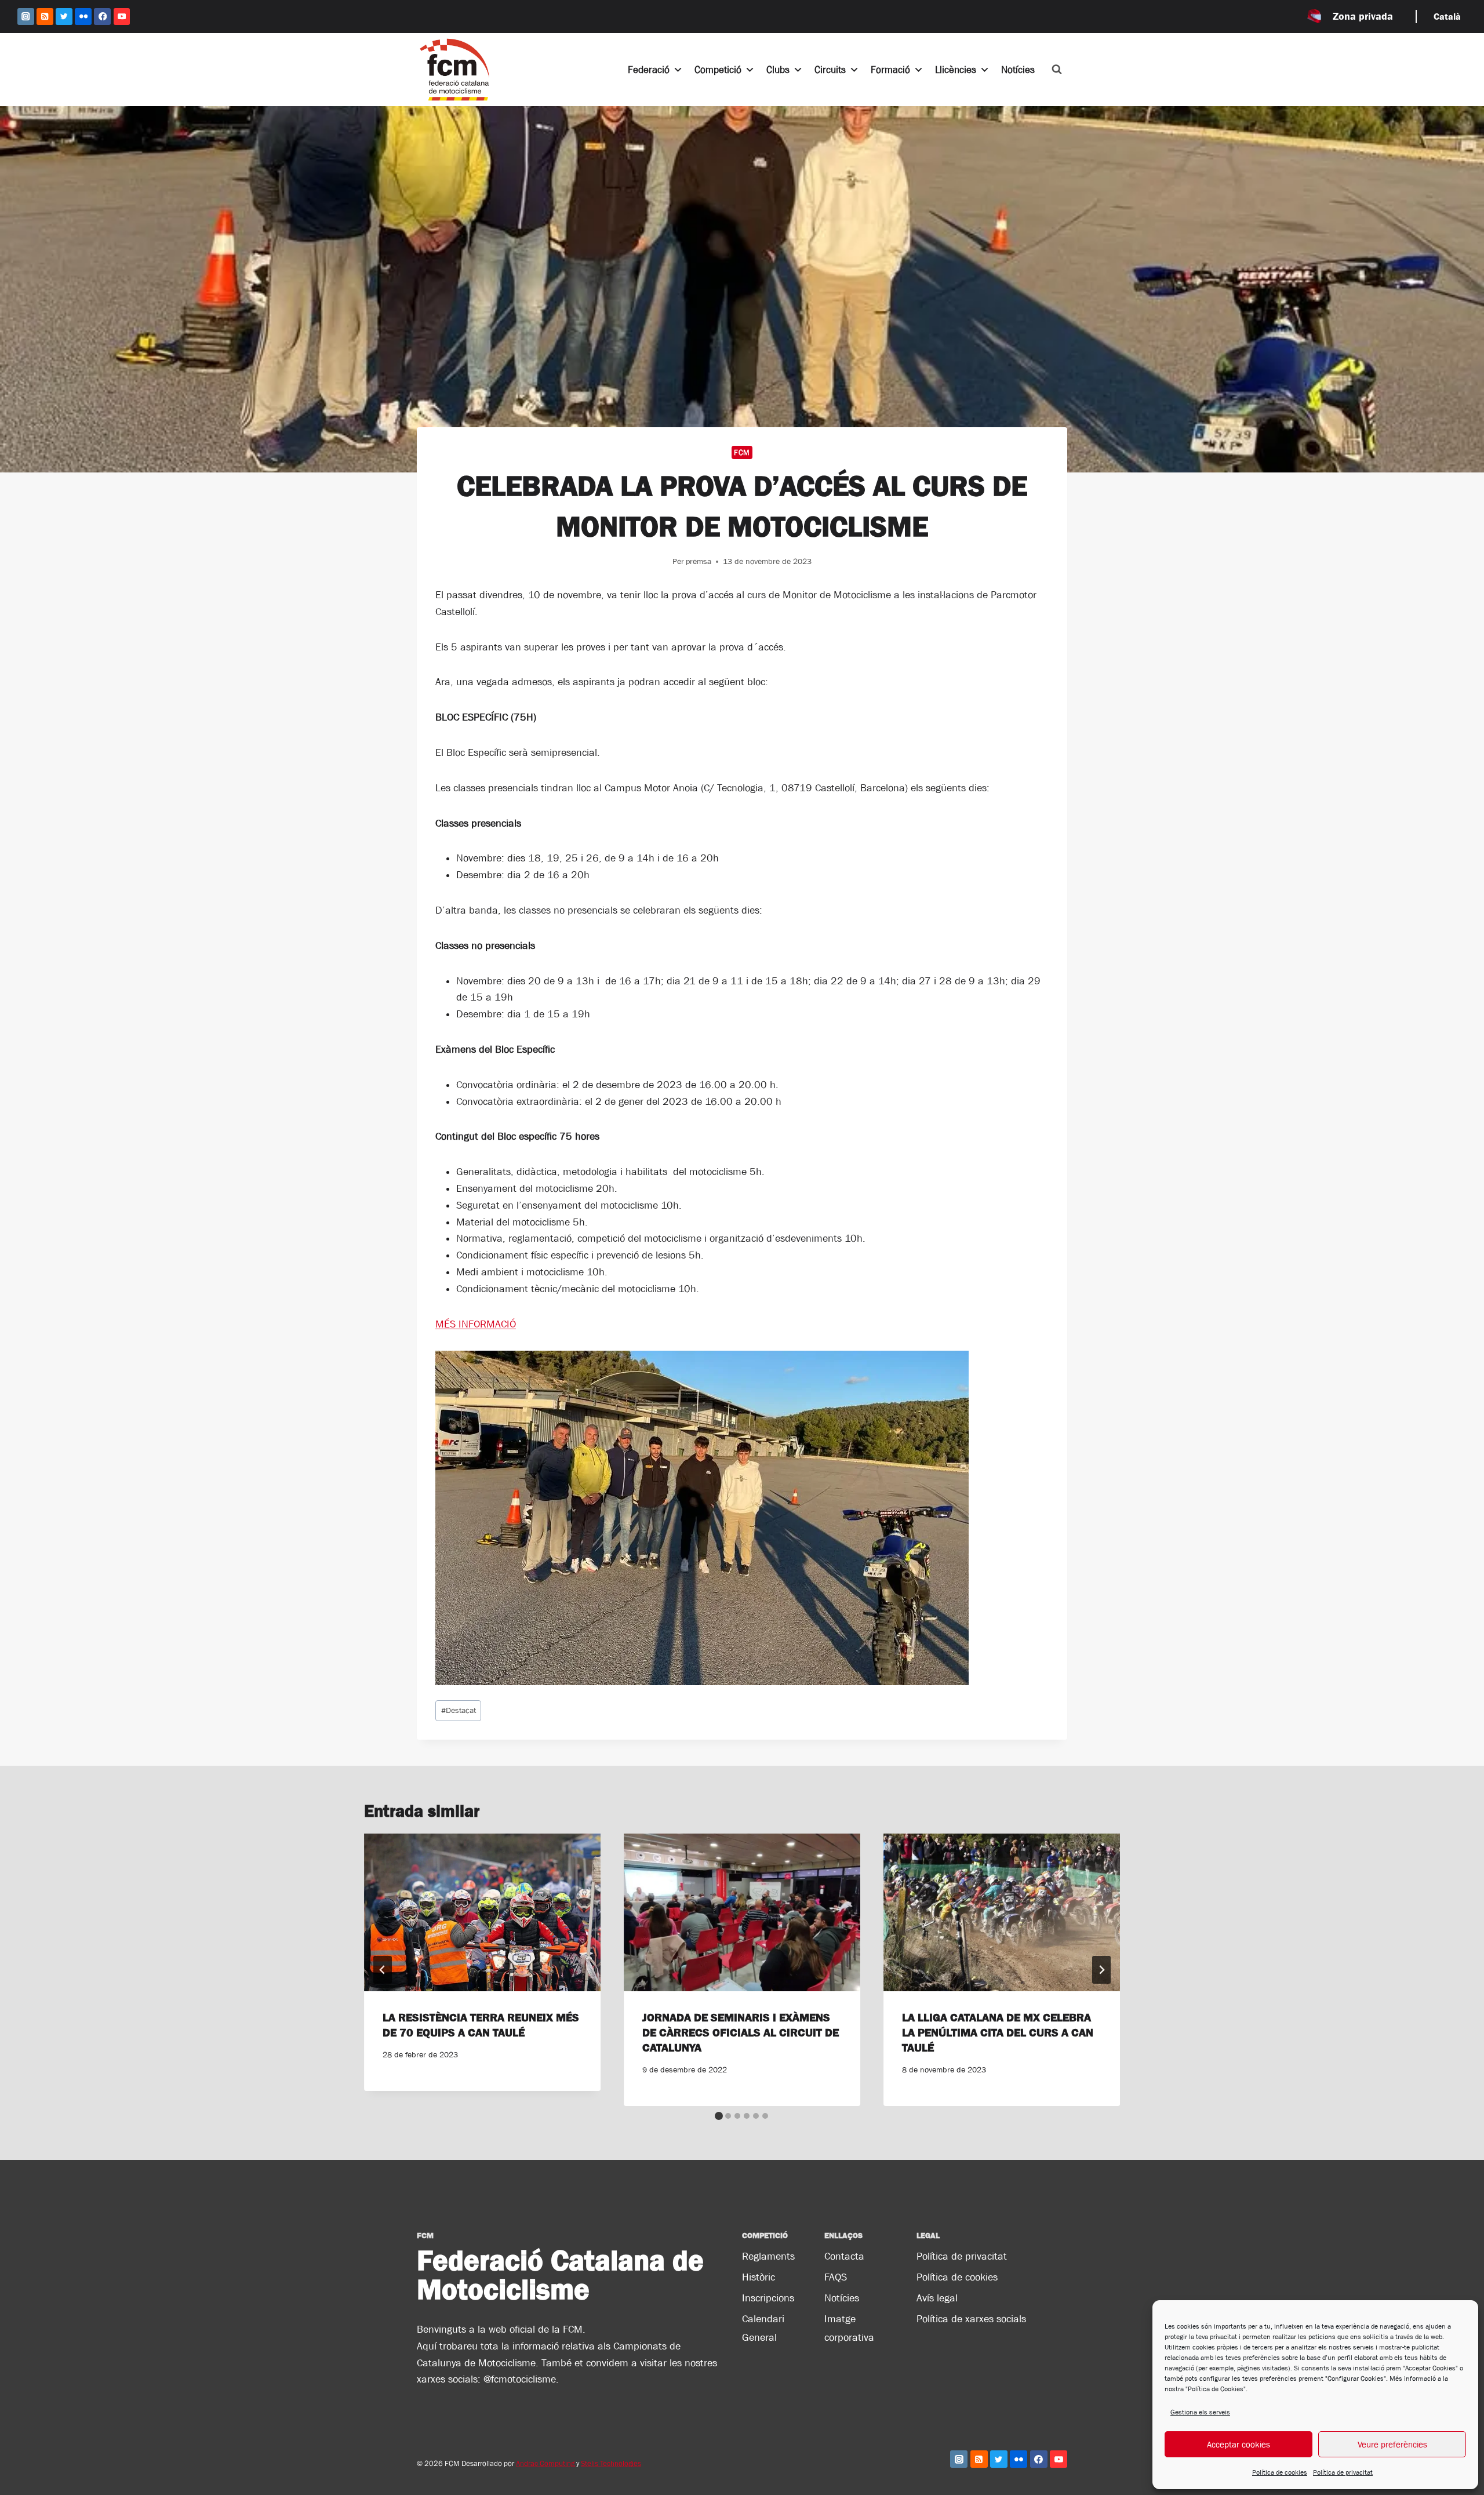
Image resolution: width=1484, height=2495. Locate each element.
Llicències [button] (956, 70)
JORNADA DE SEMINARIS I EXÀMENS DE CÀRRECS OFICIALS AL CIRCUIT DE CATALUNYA (741, 2032)
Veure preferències (1392, 2444)
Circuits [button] (830, 70)
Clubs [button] (778, 70)
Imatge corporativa (849, 2328)
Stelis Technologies (611, 2463)
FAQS (836, 2277)
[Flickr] (83, 17)
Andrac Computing (545, 2463)
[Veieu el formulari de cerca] (1057, 70)
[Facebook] (102, 17)
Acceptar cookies (1239, 2444)
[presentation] (482, 1912)
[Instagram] (26, 17)
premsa (699, 561)
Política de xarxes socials (971, 2319)
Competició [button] (718, 70)
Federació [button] (649, 70)
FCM (742, 452)
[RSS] (45, 17)
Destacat (459, 1710)
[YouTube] (122, 17)
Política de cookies (1280, 2472)
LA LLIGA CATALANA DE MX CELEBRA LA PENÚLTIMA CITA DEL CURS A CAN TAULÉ (998, 2032)
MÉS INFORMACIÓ (476, 1324)
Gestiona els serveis (1200, 2412)
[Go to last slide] (383, 1970)
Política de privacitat (1343, 2472)
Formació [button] (890, 70)
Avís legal (937, 2298)
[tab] (719, 2116)
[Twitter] (64, 17)
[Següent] (1101, 1970)
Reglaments (768, 2256)
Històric (759, 2277)
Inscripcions (768, 2298)
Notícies (1018, 70)
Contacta (844, 2256)
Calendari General (763, 2328)
